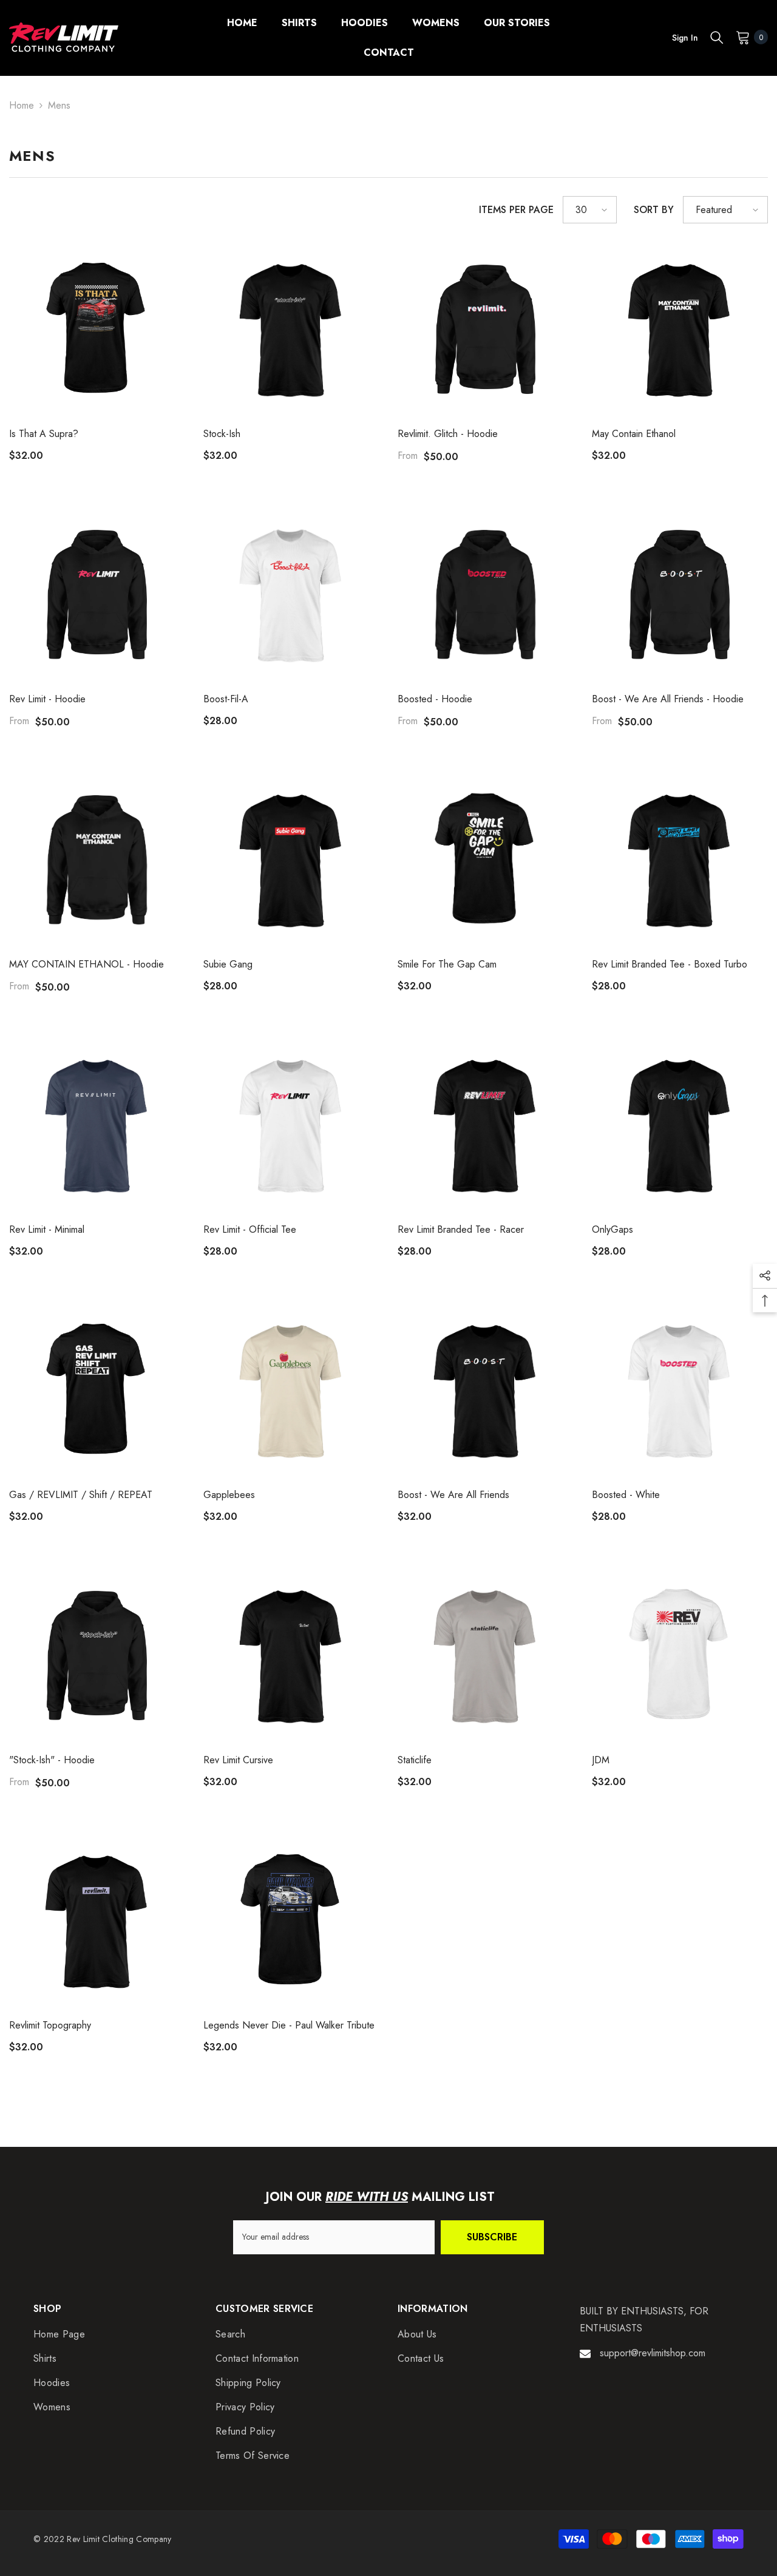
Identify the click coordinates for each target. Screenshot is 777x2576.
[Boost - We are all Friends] (486, 1391)
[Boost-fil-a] (291, 595)
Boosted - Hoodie (435, 699)
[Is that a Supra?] (97, 330)
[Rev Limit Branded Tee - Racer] (486, 1125)
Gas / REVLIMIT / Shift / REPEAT (81, 1495)
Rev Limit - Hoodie (47, 699)
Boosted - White (626, 1495)
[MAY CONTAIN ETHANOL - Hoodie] (97, 860)
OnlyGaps (612, 1229)
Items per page (516, 210)
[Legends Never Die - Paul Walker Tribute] (291, 1921)
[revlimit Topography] (97, 1921)
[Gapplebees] (291, 1391)
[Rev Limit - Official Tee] (291, 1125)
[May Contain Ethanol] (680, 330)
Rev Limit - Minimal (47, 1229)
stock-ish (222, 434)
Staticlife (415, 1760)
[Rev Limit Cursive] (291, 1656)
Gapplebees (229, 1495)
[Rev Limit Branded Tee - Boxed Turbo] (680, 860)
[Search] (717, 37)
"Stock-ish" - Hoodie (52, 1760)
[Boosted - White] (680, 1391)
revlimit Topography (50, 2025)
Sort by (654, 210)
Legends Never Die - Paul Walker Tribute (289, 2025)
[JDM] (680, 1656)
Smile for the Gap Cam (447, 964)
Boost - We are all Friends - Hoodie (668, 699)
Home (22, 105)
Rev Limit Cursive (238, 1760)
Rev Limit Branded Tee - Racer (461, 1229)
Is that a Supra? (44, 434)
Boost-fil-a (226, 699)
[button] (590, 210)
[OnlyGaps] (680, 1125)
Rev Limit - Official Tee (250, 1229)
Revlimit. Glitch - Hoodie (448, 434)
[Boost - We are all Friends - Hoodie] (680, 595)
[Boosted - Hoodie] (486, 595)
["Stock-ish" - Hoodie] (97, 1656)
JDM (601, 1760)
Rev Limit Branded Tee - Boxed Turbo (670, 964)
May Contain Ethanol (634, 434)
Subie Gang (228, 964)
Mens (59, 105)
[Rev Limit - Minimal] (97, 1125)
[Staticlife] (486, 1656)
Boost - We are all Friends (453, 1495)
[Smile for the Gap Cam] (486, 860)
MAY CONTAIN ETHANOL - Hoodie (87, 964)
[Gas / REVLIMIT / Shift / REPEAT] (97, 1391)
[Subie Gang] (291, 860)
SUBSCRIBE (492, 2237)
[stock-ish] (291, 330)
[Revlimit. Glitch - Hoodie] (486, 330)
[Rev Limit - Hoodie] (97, 595)
